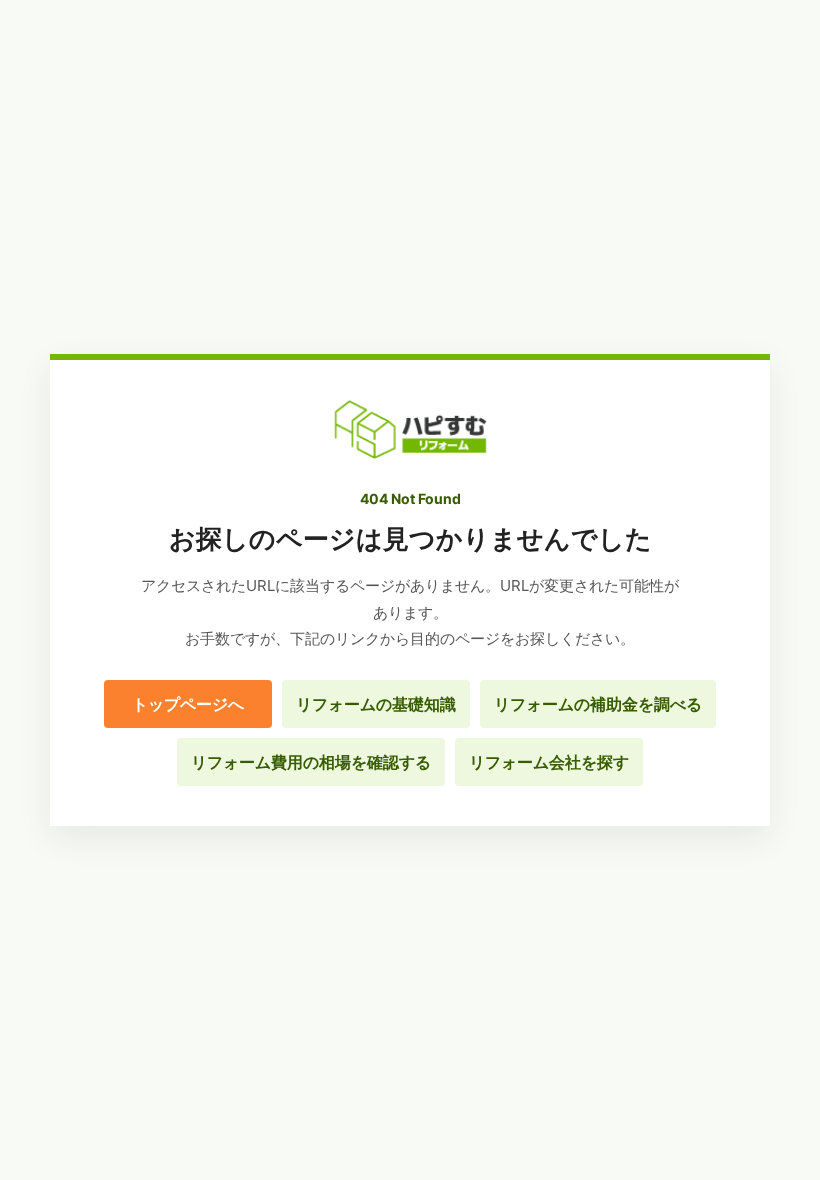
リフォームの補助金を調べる (598, 704)
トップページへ (188, 704)
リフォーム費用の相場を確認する (311, 762)
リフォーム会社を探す (549, 762)
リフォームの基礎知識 (376, 704)
